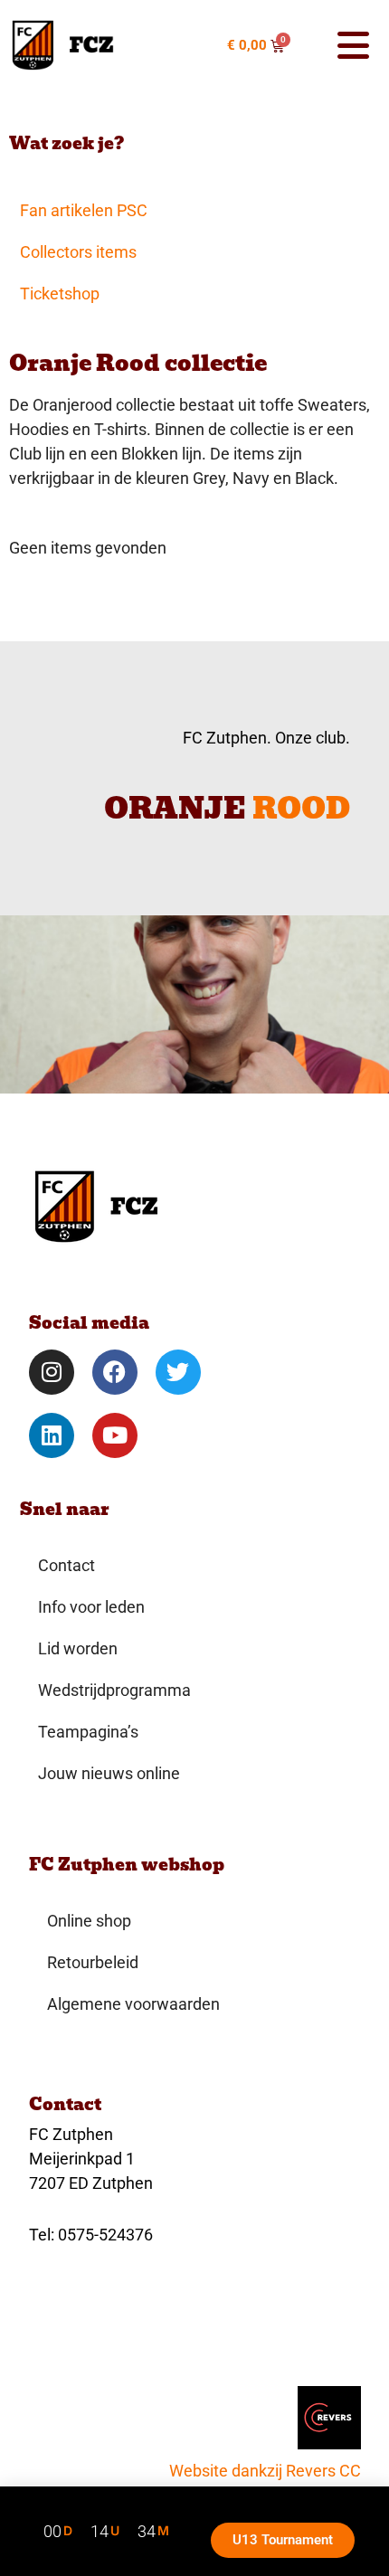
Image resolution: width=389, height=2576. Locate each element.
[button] (343, 45)
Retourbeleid (93, 1962)
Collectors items (78, 252)
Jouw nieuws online (109, 1773)
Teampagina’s (88, 1732)
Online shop (89, 1921)
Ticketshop (60, 294)
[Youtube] (115, 1435)
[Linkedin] (52, 1435)
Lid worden (78, 1648)
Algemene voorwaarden (133, 2004)
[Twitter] (178, 1372)
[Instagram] (52, 1372)
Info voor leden (91, 1607)
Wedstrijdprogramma (114, 1690)
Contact (66, 1565)
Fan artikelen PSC (84, 210)
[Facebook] (115, 1372)
